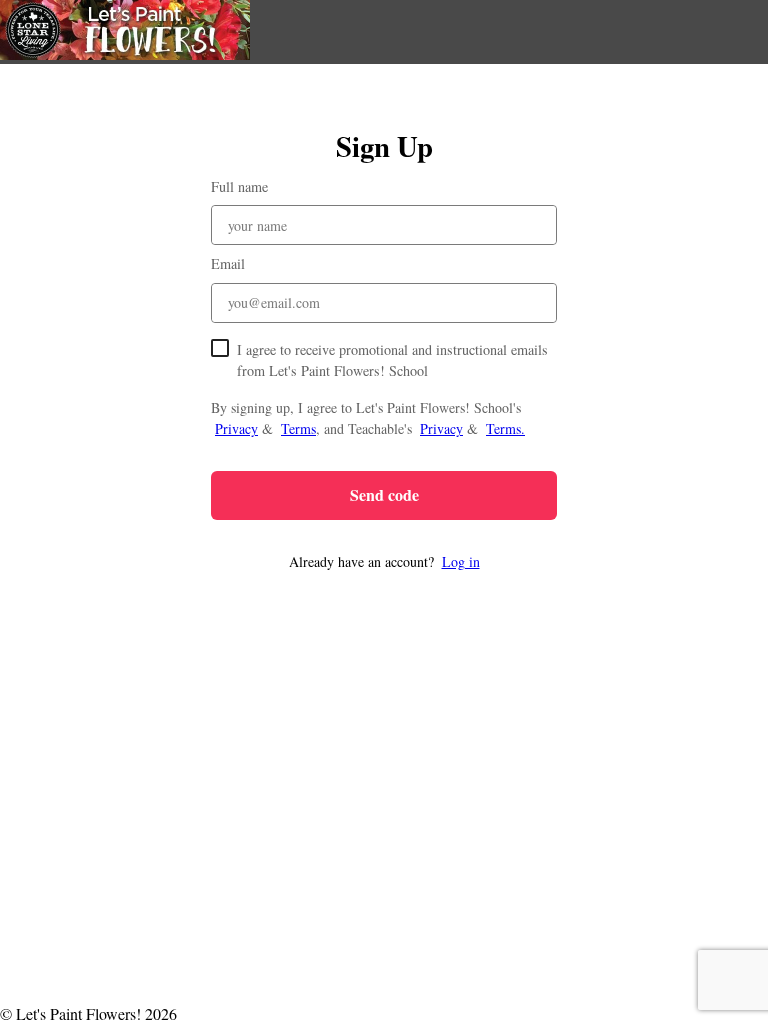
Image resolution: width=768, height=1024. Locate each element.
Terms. (505, 428)
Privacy (236, 428)
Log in (461, 561)
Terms (298, 428)
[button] (384, 561)
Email (228, 263)
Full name (239, 186)
